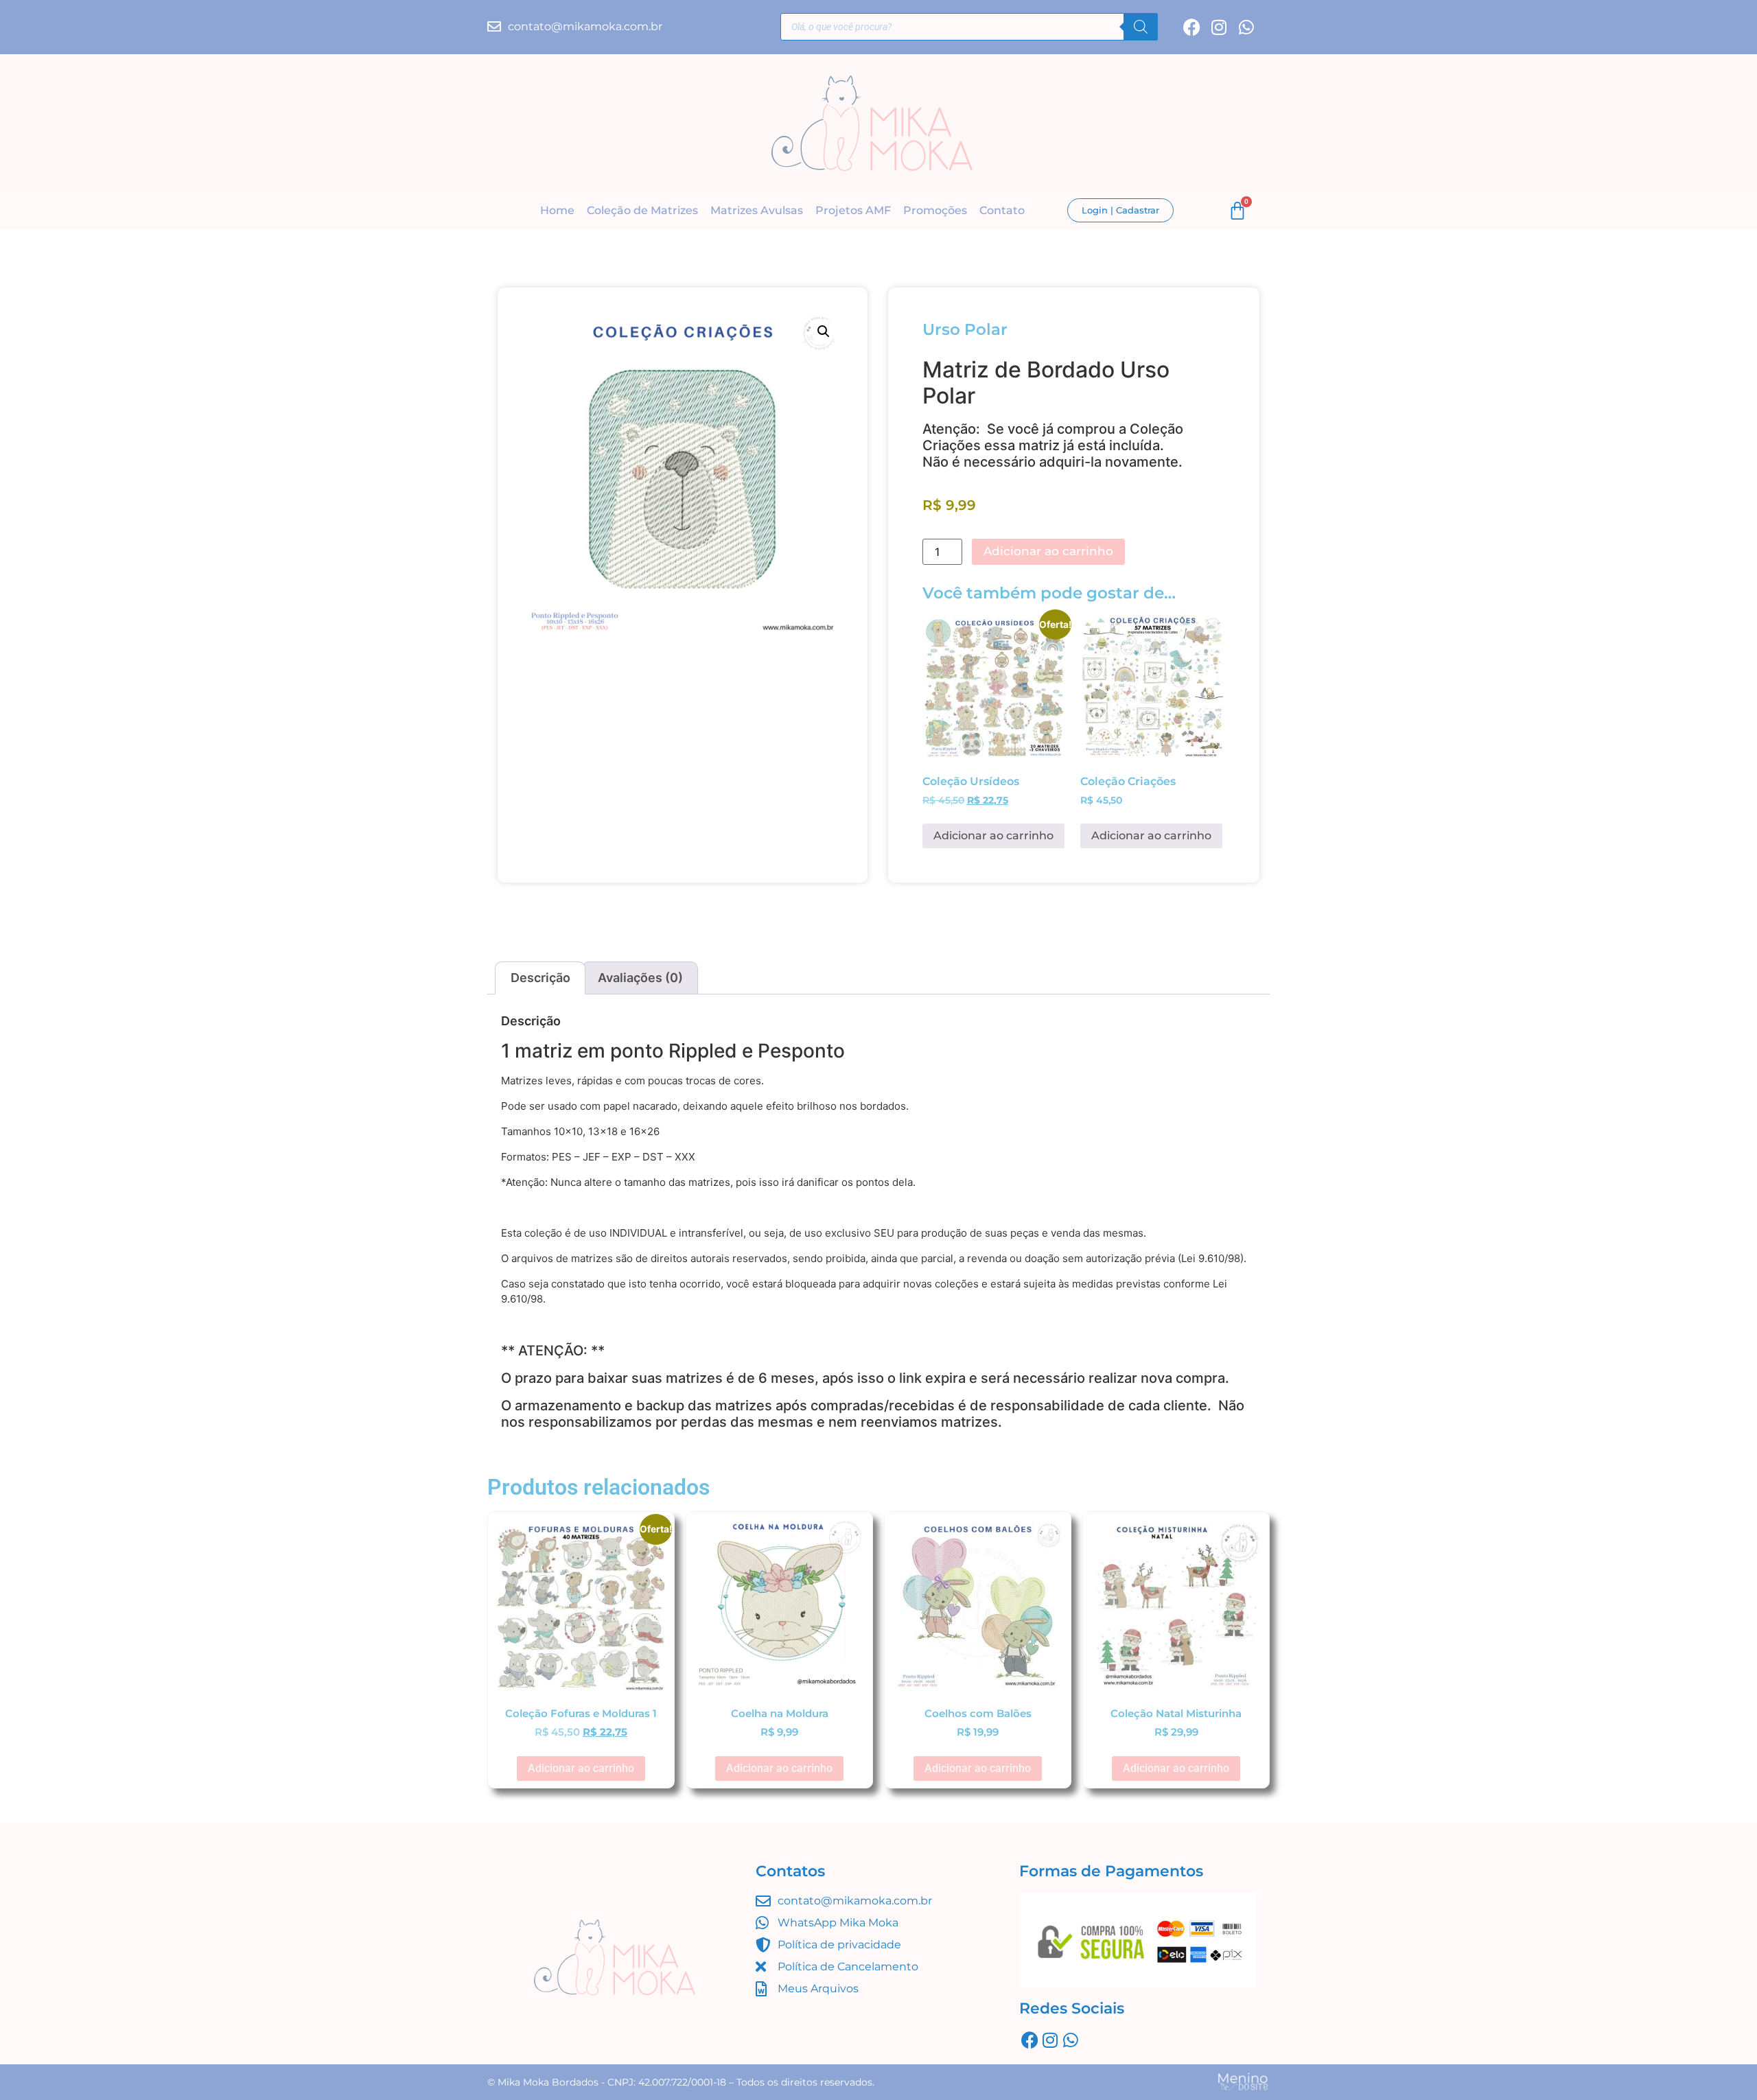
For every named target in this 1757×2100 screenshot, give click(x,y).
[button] (824, 331)
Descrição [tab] (540, 978)
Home (557, 210)
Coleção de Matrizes (642, 210)
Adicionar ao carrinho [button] (993, 836)
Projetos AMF (853, 210)
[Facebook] (1192, 27)
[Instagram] (1219, 27)
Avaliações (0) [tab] (640, 978)
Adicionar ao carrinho (1048, 551)
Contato (1002, 210)
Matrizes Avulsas (757, 210)
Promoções (935, 210)
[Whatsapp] (1247, 27)
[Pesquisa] (1141, 27)
